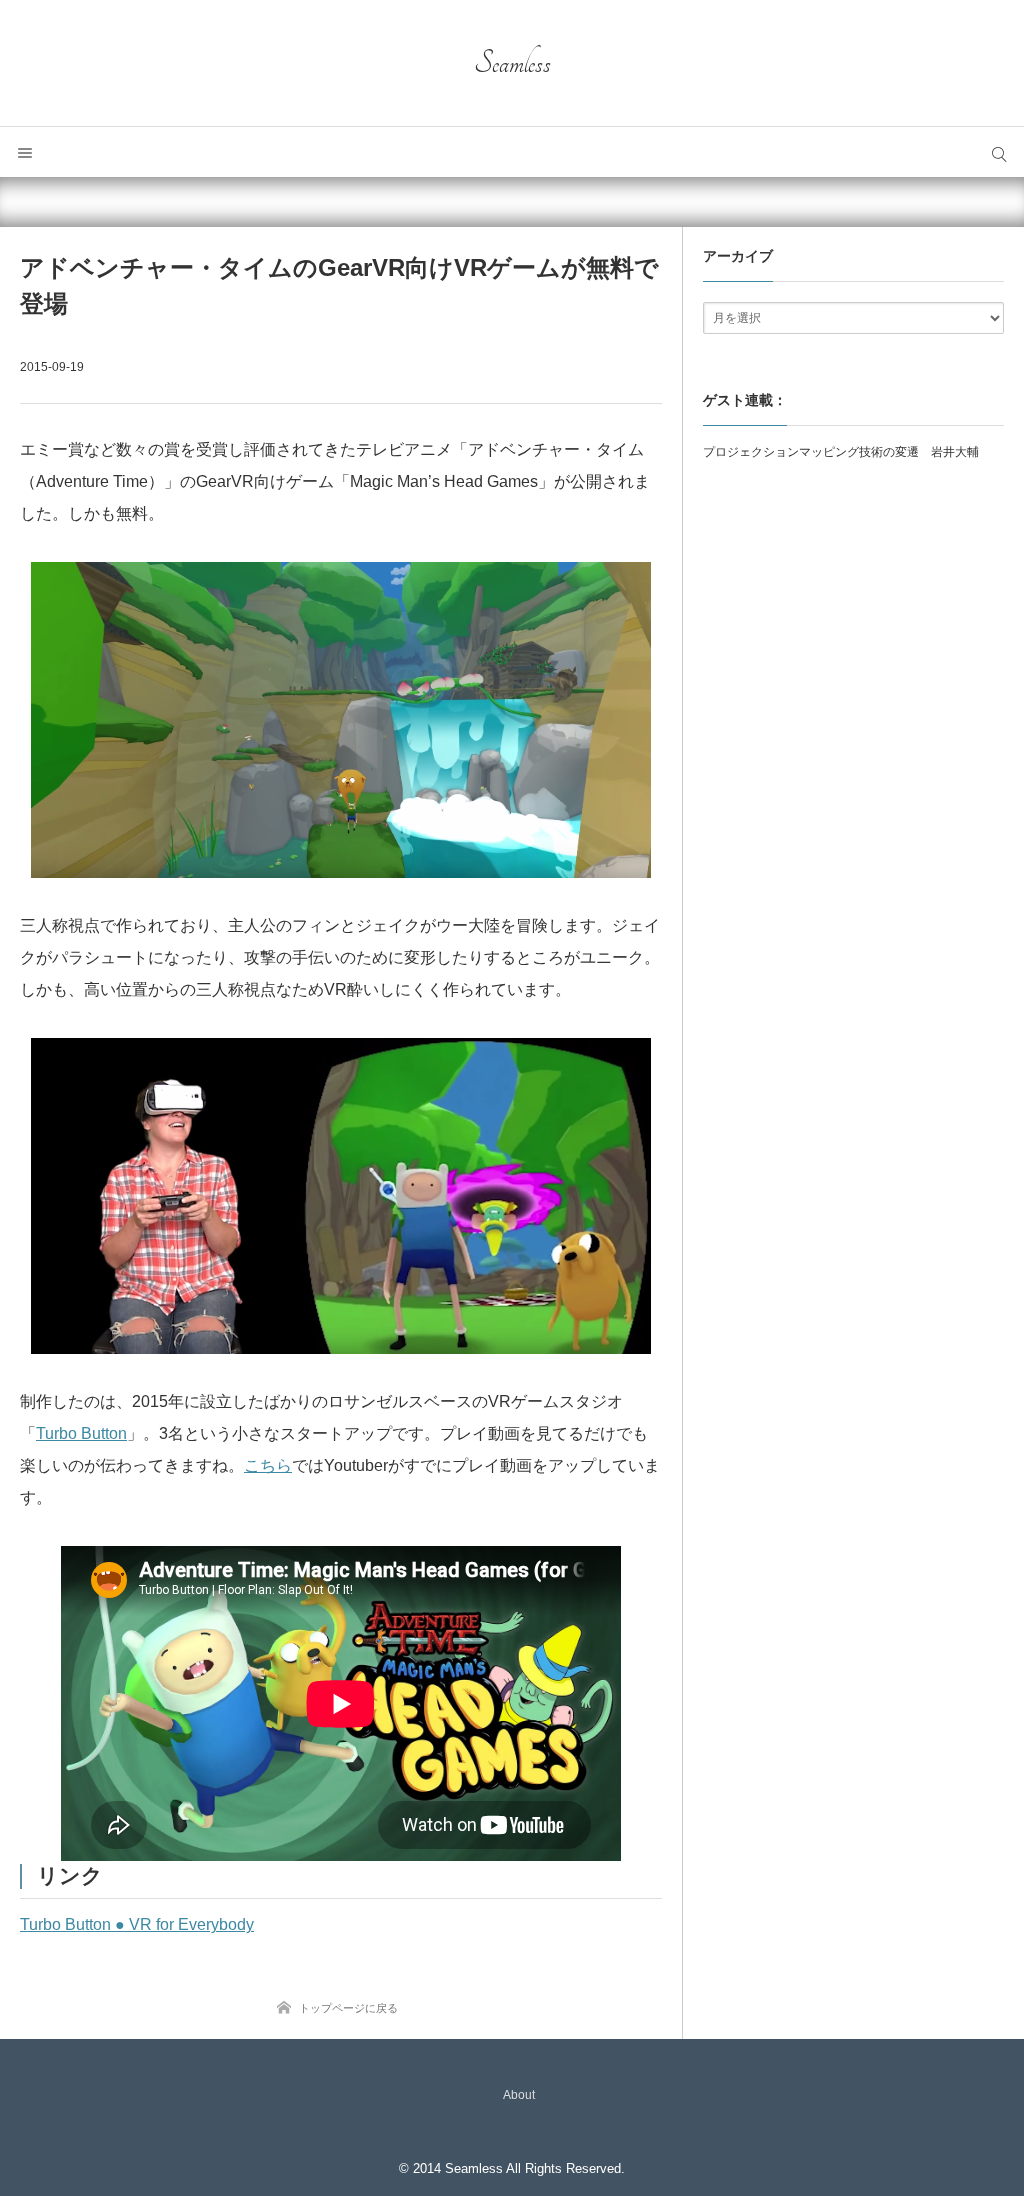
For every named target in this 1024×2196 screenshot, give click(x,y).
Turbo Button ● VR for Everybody (137, 1924)
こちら (268, 1465)
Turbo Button (81, 1433)
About (519, 2095)
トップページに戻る (348, 2008)
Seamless (512, 63)
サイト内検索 (999, 152)
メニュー (25, 152)
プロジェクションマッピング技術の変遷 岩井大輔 (841, 452)
